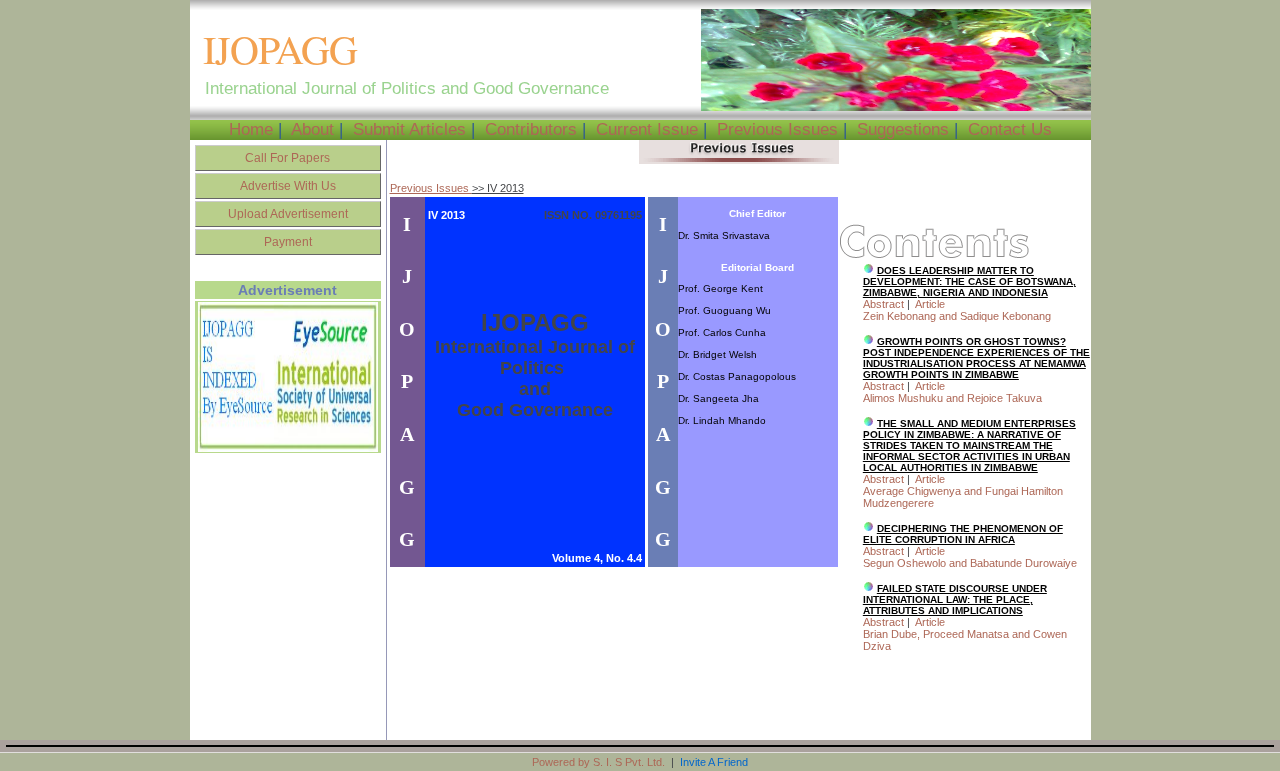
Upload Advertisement (288, 214)
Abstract (883, 304)
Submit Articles (409, 129)
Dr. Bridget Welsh (717, 354)
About (312, 129)
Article (930, 304)
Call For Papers (287, 158)
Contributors (531, 129)
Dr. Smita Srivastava (724, 235)
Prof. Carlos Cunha (722, 332)
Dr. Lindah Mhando (722, 420)
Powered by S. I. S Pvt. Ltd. (598, 762)
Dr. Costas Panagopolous (737, 376)
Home (251, 129)
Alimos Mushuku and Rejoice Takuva (952, 398)
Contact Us (1010, 129)
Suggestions (903, 129)
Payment (288, 242)
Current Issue (647, 129)
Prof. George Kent (720, 288)
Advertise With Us (288, 186)
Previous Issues (777, 129)
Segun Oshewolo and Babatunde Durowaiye (970, 563)
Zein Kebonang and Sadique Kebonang (957, 316)
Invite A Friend (714, 762)
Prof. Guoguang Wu (724, 310)
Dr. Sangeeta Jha (718, 398)
